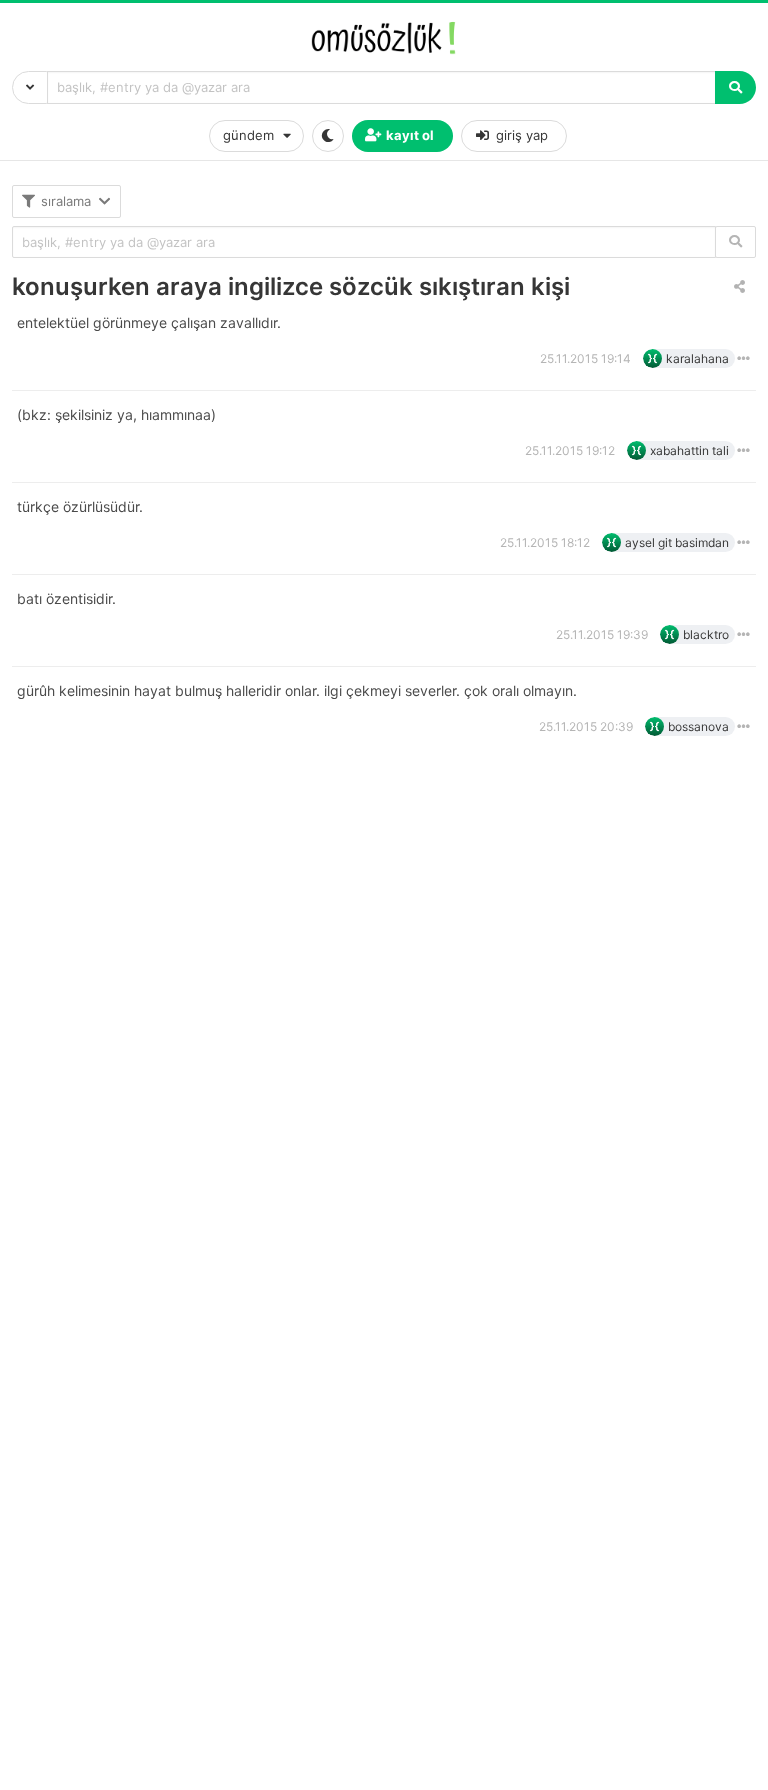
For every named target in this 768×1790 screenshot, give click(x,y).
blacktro (706, 634)
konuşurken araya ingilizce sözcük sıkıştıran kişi (291, 286)
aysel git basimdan (677, 542)
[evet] (735, 242)
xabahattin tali (689, 450)
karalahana (697, 358)
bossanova (698, 726)
